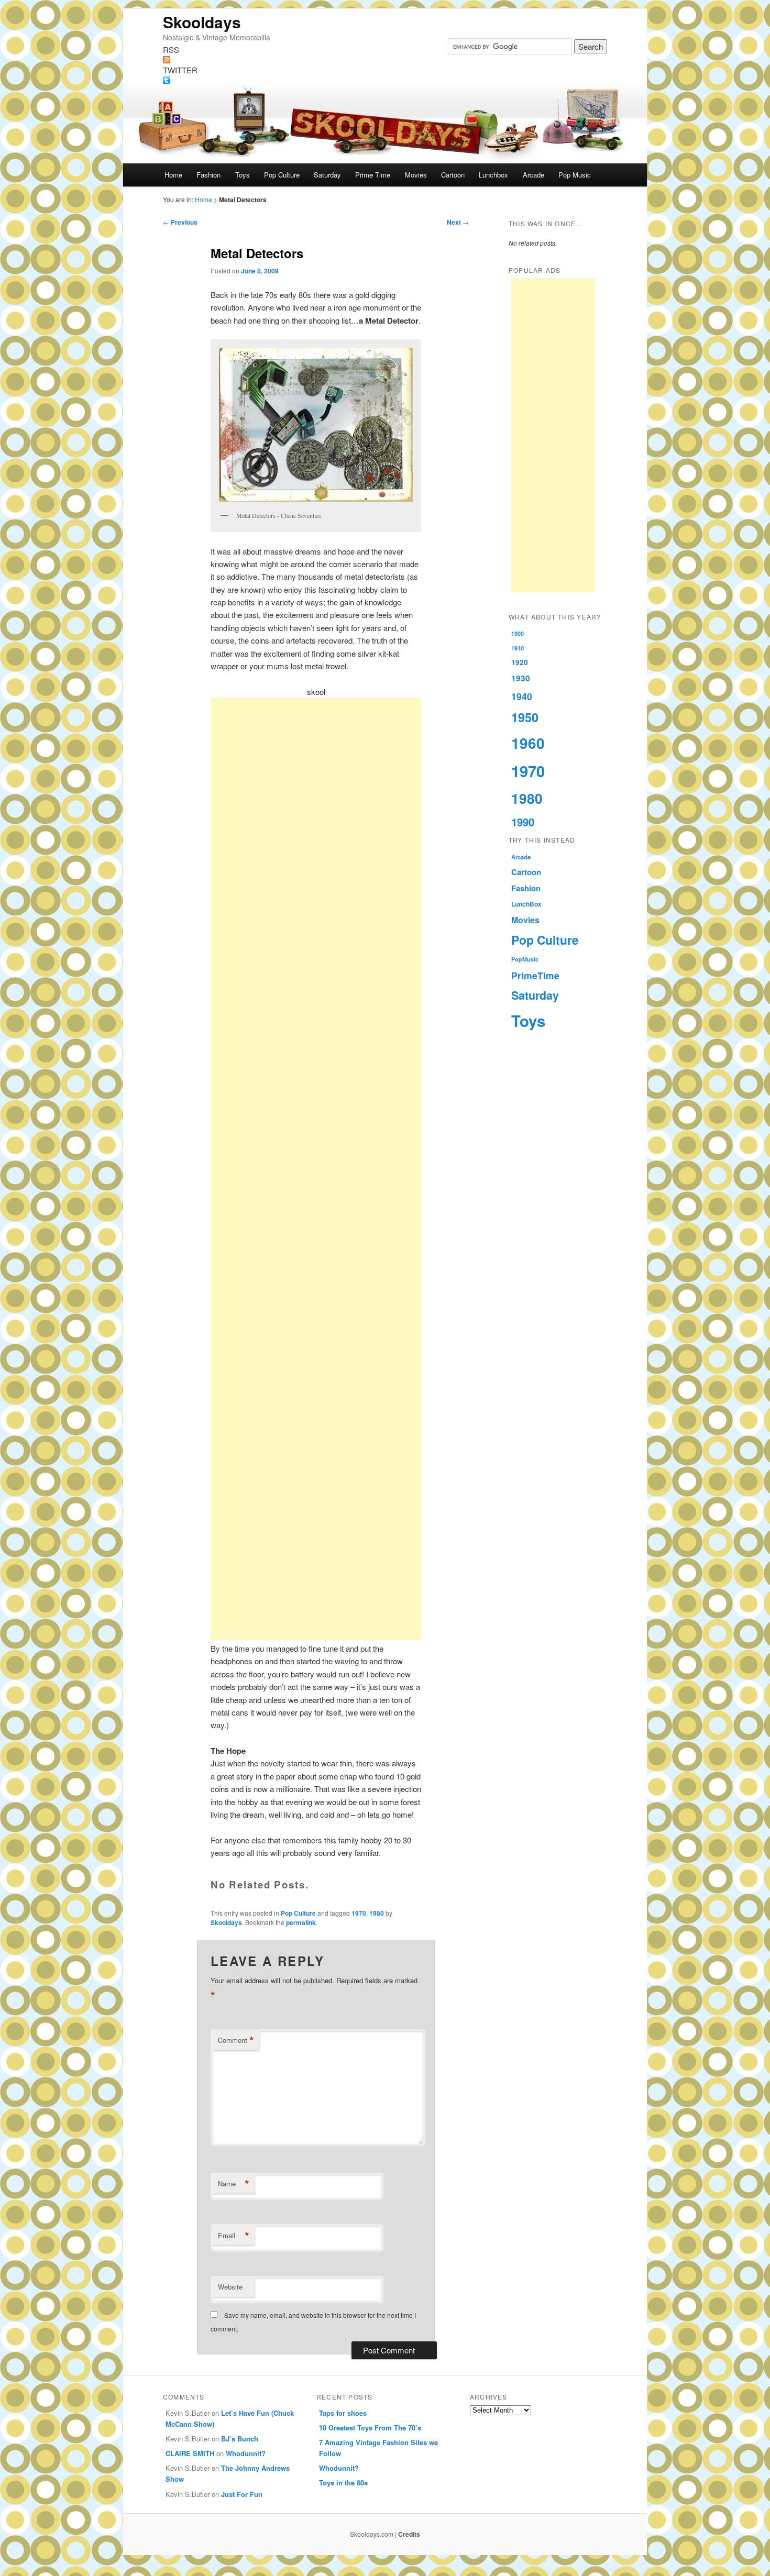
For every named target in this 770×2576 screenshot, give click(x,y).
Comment (236, 2040)
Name (234, 2184)
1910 (518, 648)
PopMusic (525, 959)
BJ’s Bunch (240, 2439)
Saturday (327, 175)
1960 (528, 743)
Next (458, 222)
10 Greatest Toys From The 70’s (370, 2428)
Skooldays (202, 22)
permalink (301, 1922)
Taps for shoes (343, 2413)
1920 (520, 662)
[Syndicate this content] (385, 60)
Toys (243, 175)
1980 (377, 1913)
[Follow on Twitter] (385, 80)
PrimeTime (535, 975)
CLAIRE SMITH (190, 2453)
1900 (518, 633)
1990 (523, 822)
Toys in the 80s (343, 2483)
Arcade (533, 175)
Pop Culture (282, 175)
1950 (525, 717)
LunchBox (526, 904)
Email (234, 2236)
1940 (522, 696)
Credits (409, 2534)
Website (230, 2287)
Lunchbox (493, 175)
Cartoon (453, 175)
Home (173, 175)
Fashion (208, 175)
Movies (416, 175)
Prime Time (373, 175)
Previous (180, 222)
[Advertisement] (316, 1169)
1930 (521, 678)
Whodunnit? (246, 2453)
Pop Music (575, 175)
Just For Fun (242, 2494)
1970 (359, 1913)
